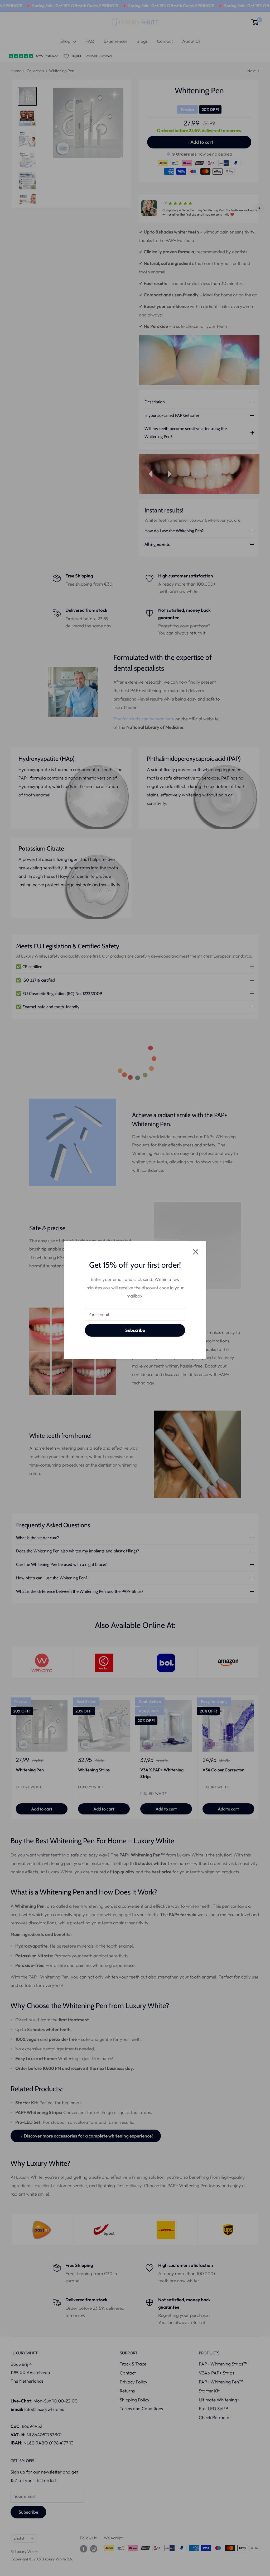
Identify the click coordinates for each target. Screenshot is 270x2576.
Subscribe (135, 1330)
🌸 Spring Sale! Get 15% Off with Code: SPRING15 (69, 6)
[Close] (196, 1251)
